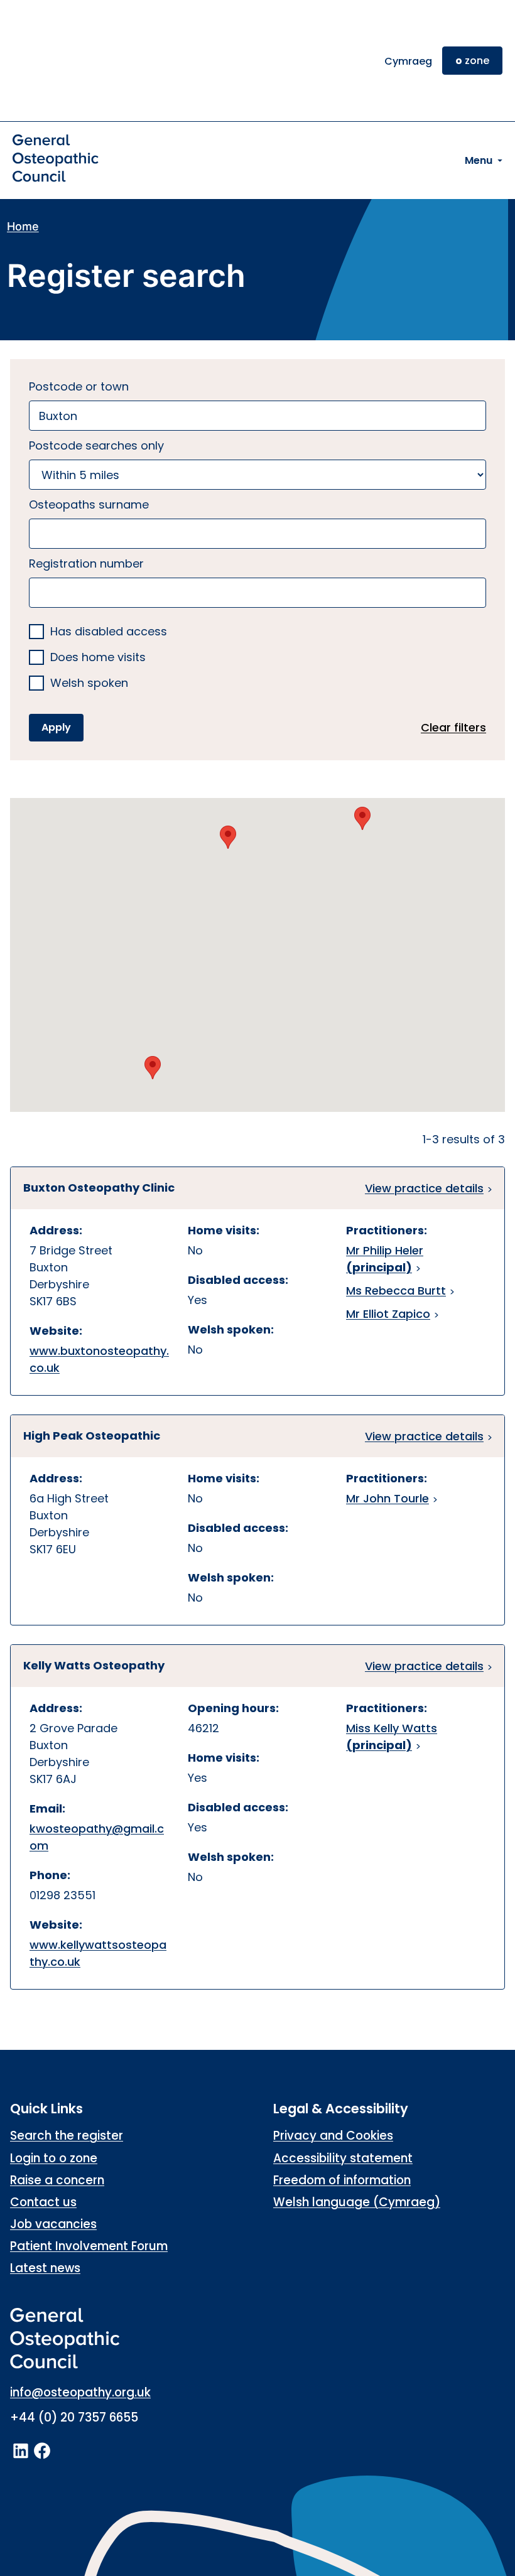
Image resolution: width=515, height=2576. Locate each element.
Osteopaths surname (89, 504)
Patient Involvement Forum (89, 2246)
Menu (479, 160)
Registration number (86, 563)
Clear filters (453, 727)
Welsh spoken (89, 683)
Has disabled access (109, 632)
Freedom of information (342, 2180)
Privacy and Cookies (333, 2136)
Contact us (43, 2202)
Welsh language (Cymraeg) (357, 2202)
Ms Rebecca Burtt (396, 1291)
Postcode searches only (96, 445)
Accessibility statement (343, 2158)
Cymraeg (408, 61)
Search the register (67, 2136)
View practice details (424, 1188)
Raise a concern (57, 2180)
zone (472, 61)
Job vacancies (53, 2224)
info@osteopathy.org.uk (80, 2392)
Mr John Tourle (388, 1498)
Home (23, 226)
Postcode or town (79, 386)
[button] (362, 818)
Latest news (45, 2268)
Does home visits (98, 658)
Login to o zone (54, 2158)
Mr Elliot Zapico (388, 1314)
